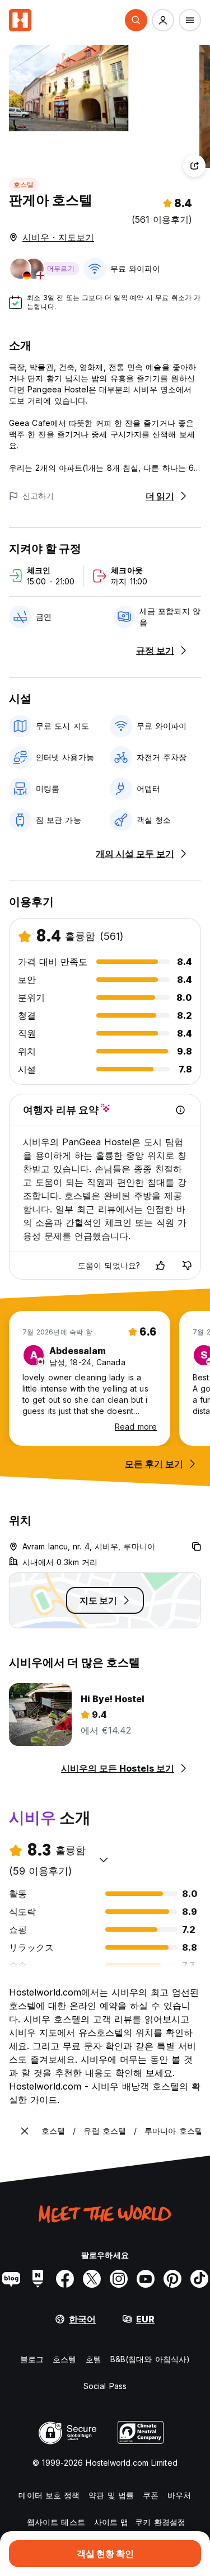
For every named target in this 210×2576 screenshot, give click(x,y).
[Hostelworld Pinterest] (172, 2279)
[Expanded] (25, 2131)
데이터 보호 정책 (49, 2495)
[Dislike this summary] (187, 1266)
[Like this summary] (160, 1266)
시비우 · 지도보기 (58, 237)
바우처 (179, 2495)
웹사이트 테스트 (56, 2522)
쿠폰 (151, 2495)
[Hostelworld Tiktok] (199, 2279)
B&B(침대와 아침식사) (150, 2359)
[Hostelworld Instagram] (119, 2279)
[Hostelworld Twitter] (92, 2279)
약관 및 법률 (111, 2495)
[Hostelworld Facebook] (65, 2279)
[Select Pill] (136, 20)
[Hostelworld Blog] (11, 2279)
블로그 (32, 2359)
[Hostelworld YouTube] (146, 2279)
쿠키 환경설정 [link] (160, 2522)
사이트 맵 (111, 2522)
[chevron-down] (104, 1860)
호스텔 (24, 184)
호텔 (94, 2359)
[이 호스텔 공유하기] (194, 166)
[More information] (180, 1110)
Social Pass (105, 2386)
